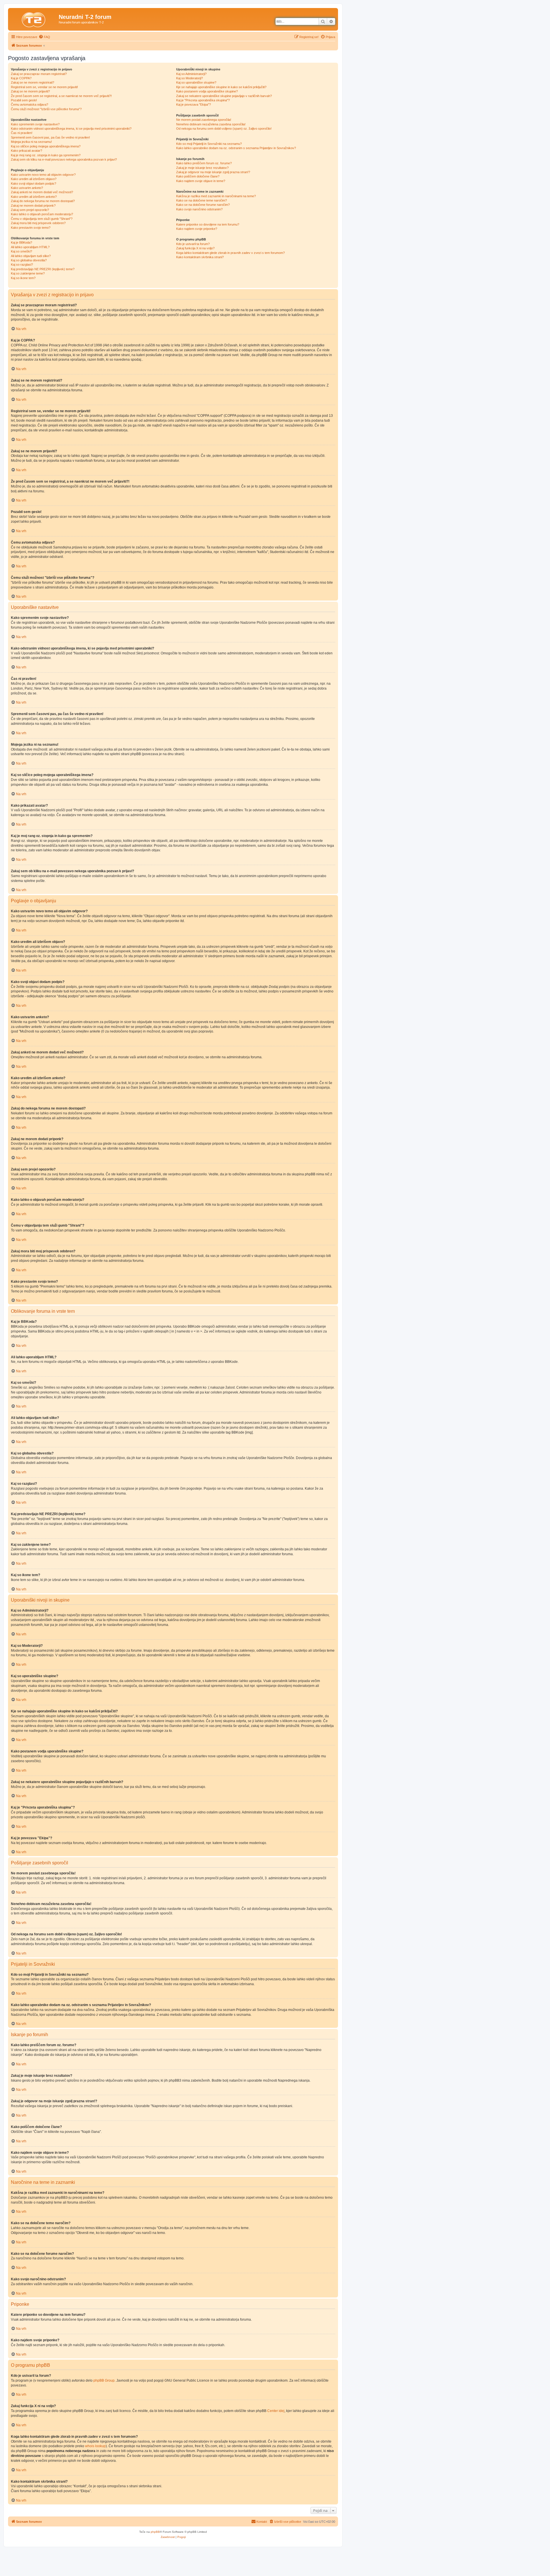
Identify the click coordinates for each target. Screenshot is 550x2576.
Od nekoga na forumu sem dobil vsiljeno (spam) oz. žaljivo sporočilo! (224, 129)
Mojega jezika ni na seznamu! (31, 142)
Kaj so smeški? (21, 251)
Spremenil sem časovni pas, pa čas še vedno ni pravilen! (50, 137)
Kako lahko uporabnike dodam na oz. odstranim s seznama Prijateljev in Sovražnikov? (236, 148)
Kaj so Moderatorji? (189, 78)
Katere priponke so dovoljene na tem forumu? (208, 224)
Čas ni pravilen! (22, 133)
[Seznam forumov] (34, 19)
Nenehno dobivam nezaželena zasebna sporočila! (211, 124)
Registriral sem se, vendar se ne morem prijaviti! (44, 87)
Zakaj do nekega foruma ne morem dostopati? (43, 201)
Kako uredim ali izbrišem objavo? (34, 179)
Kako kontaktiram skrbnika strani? (200, 257)
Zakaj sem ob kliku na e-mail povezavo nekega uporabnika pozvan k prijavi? (64, 159)
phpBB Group (104, 2380)
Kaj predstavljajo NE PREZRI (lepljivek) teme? (43, 269)
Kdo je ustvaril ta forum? (193, 244)
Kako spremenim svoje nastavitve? (35, 124)
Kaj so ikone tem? (23, 278)
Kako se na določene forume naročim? (203, 205)
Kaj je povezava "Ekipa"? (194, 104)
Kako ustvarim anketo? (27, 188)
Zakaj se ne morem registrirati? (33, 82)
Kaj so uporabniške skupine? (196, 82)
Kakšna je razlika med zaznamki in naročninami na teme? (216, 196)
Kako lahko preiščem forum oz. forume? (204, 163)
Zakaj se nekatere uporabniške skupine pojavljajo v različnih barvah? (224, 96)
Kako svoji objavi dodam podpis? (34, 183)
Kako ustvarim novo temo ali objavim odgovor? (43, 175)
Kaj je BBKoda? (21, 242)
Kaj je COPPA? (21, 78)
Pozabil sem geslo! (24, 100)
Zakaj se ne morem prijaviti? (30, 91)
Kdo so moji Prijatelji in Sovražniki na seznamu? (209, 144)
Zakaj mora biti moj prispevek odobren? (38, 223)
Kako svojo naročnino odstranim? (199, 209)
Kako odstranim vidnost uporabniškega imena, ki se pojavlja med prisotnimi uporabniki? (71, 129)
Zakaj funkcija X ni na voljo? (195, 248)
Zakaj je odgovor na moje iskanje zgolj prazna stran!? (213, 172)
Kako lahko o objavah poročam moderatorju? (42, 214)
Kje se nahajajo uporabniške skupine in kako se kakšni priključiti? (221, 87)
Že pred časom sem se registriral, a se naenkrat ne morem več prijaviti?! (61, 96)
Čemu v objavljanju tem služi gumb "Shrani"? (42, 219)
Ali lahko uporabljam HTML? (30, 247)
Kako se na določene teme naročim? (202, 200)
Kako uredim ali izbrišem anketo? (34, 197)
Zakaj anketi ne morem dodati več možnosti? (42, 192)
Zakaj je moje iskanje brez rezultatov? (202, 168)
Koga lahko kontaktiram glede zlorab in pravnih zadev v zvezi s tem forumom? (230, 253)
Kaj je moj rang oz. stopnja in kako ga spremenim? (46, 155)
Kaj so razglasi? (22, 264)
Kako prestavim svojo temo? (31, 228)
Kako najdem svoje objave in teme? (201, 181)
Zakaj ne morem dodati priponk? (33, 206)
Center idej (276, 2411)
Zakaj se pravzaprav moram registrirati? (39, 74)
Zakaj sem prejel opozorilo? (30, 210)
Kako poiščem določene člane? (198, 176)
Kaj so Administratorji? (191, 74)
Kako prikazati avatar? (26, 151)
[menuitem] (44, 37)
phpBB (155, 2532)
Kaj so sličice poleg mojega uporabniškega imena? (46, 146)
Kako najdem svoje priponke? (197, 229)
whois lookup (95, 2446)
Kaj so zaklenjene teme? (28, 273)
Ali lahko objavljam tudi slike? (31, 256)
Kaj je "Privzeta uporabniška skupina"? (203, 100)
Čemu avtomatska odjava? (30, 104)
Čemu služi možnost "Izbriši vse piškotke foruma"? (46, 109)
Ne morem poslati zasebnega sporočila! (204, 120)
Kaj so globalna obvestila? (29, 260)
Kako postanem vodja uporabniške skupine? (207, 91)
